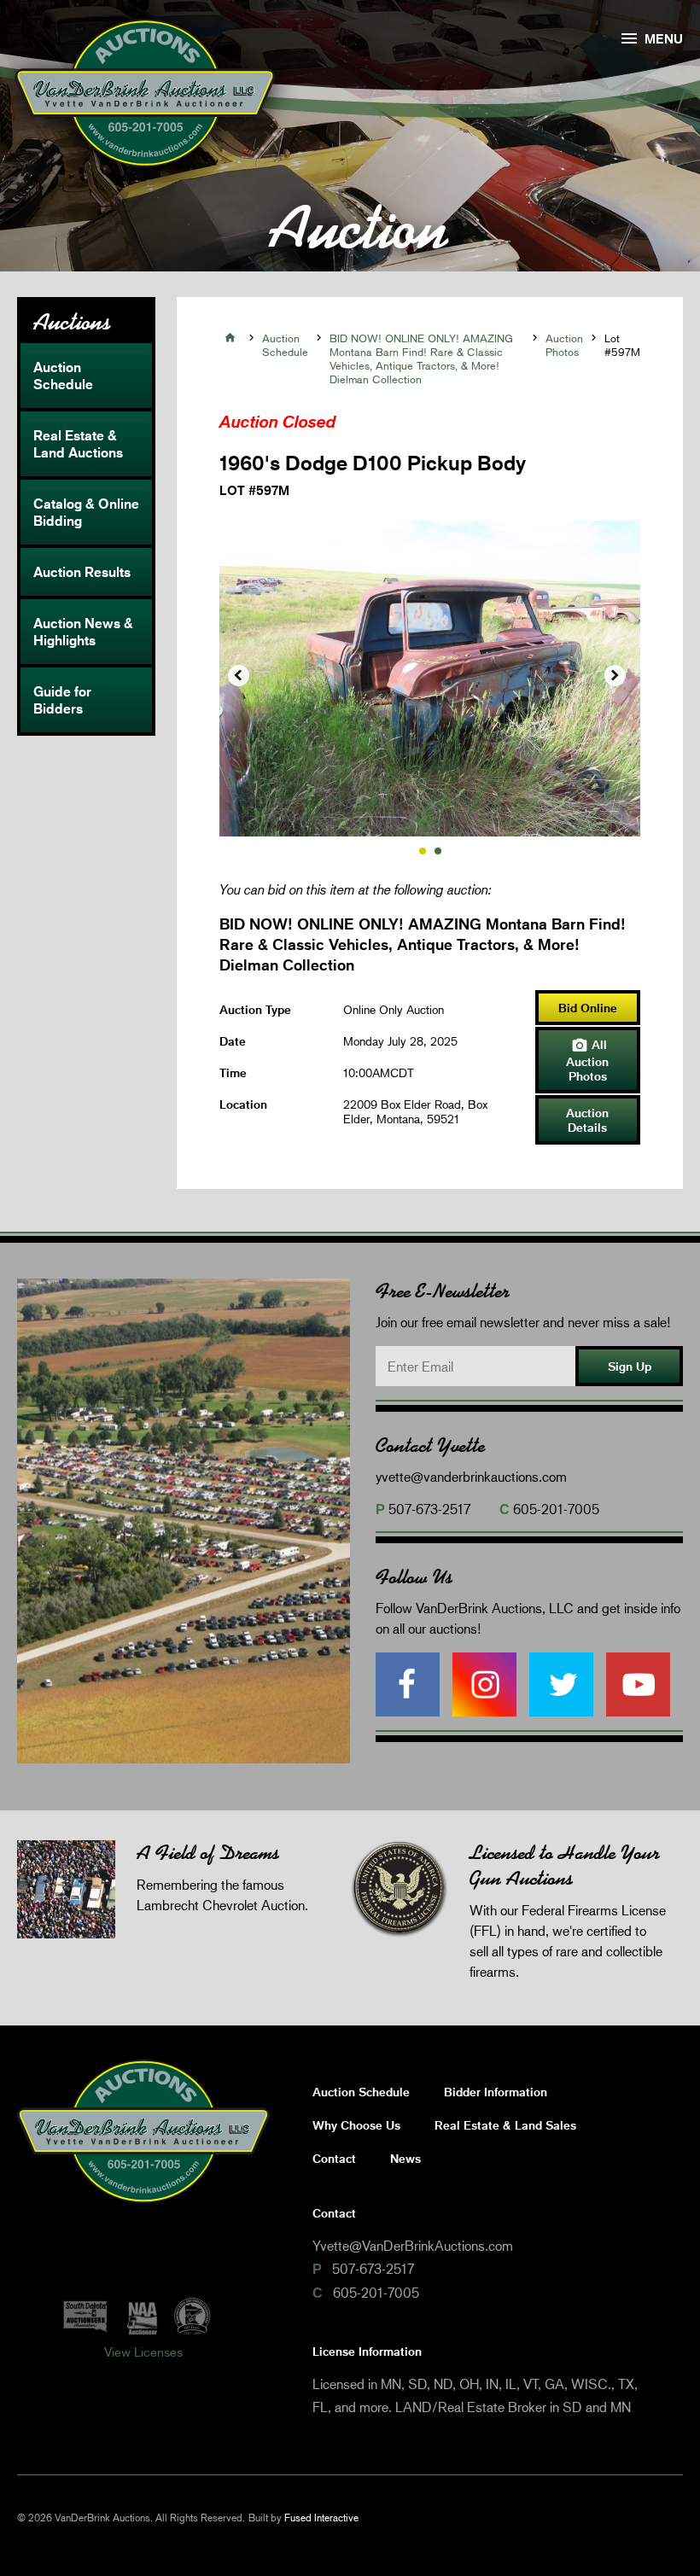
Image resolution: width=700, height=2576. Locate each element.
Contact (334, 2158)
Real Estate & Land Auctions (78, 444)
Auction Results (82, 572)
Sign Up (630, 1366)
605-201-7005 (556, 1509)
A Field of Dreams (208, 1853)
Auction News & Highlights (83, 632)
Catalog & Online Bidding (86, 512)
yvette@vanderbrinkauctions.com (471, 1476)
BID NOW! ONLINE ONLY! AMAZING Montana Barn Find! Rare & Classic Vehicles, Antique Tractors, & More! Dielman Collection (421, 358)
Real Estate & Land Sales (505, 2125)
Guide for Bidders (62, 700)
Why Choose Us (356, 2125)
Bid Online (588, 1008)
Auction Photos (564, 345)
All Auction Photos (587, 1060)
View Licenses (143, 2352)
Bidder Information (496, 2092)
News (405, 2158)
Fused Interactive (321, 2518)
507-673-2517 (429, 1509)
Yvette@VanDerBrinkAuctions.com (413, 2245)
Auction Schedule (63, 376)
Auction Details (587, 1120)
